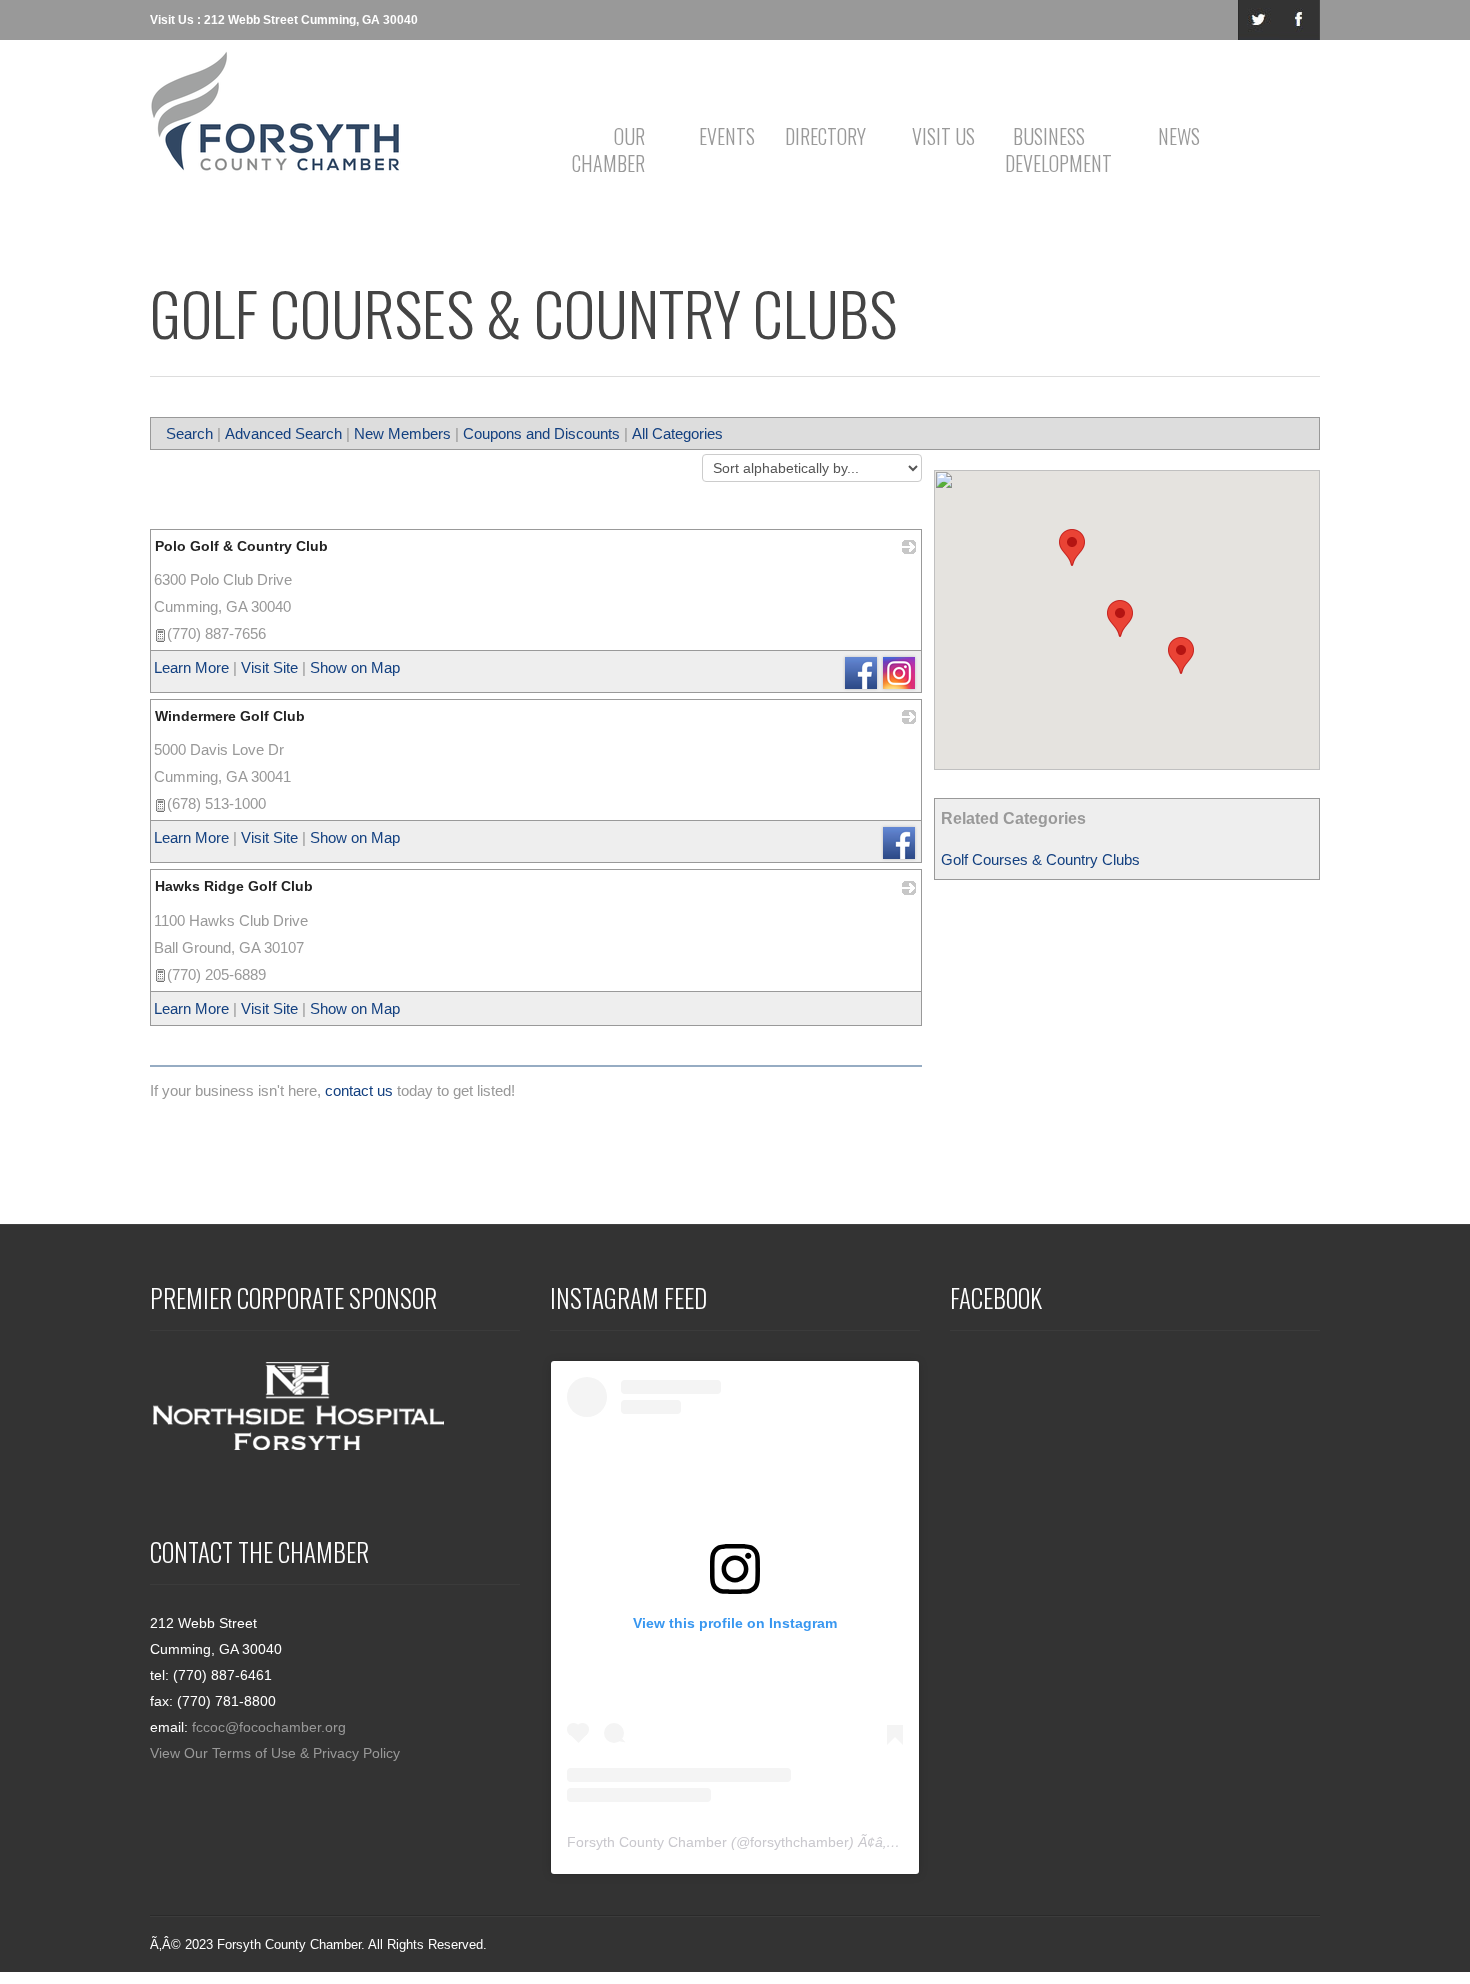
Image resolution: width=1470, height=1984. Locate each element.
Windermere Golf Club (230, 716)
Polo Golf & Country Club (241, 546)
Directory (825, 136)
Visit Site (269, 667)
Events (727, 136)
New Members (402, 433)
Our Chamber (608, 149)
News (1179, 136)
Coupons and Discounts (541, 433)
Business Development (1052, 149)
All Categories (677, 433)
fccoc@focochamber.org (269, 1727)
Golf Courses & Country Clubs (1040, 859)
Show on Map (355, 667)
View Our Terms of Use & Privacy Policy (275, 1753)
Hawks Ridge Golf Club (234, 886)
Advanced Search (283, 433)
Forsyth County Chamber (647, 1842)
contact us (359, 1090)
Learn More (191, 667)
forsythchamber (799, 1842)
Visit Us (943, 136)
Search (189, 433)
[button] (1120, 618)
